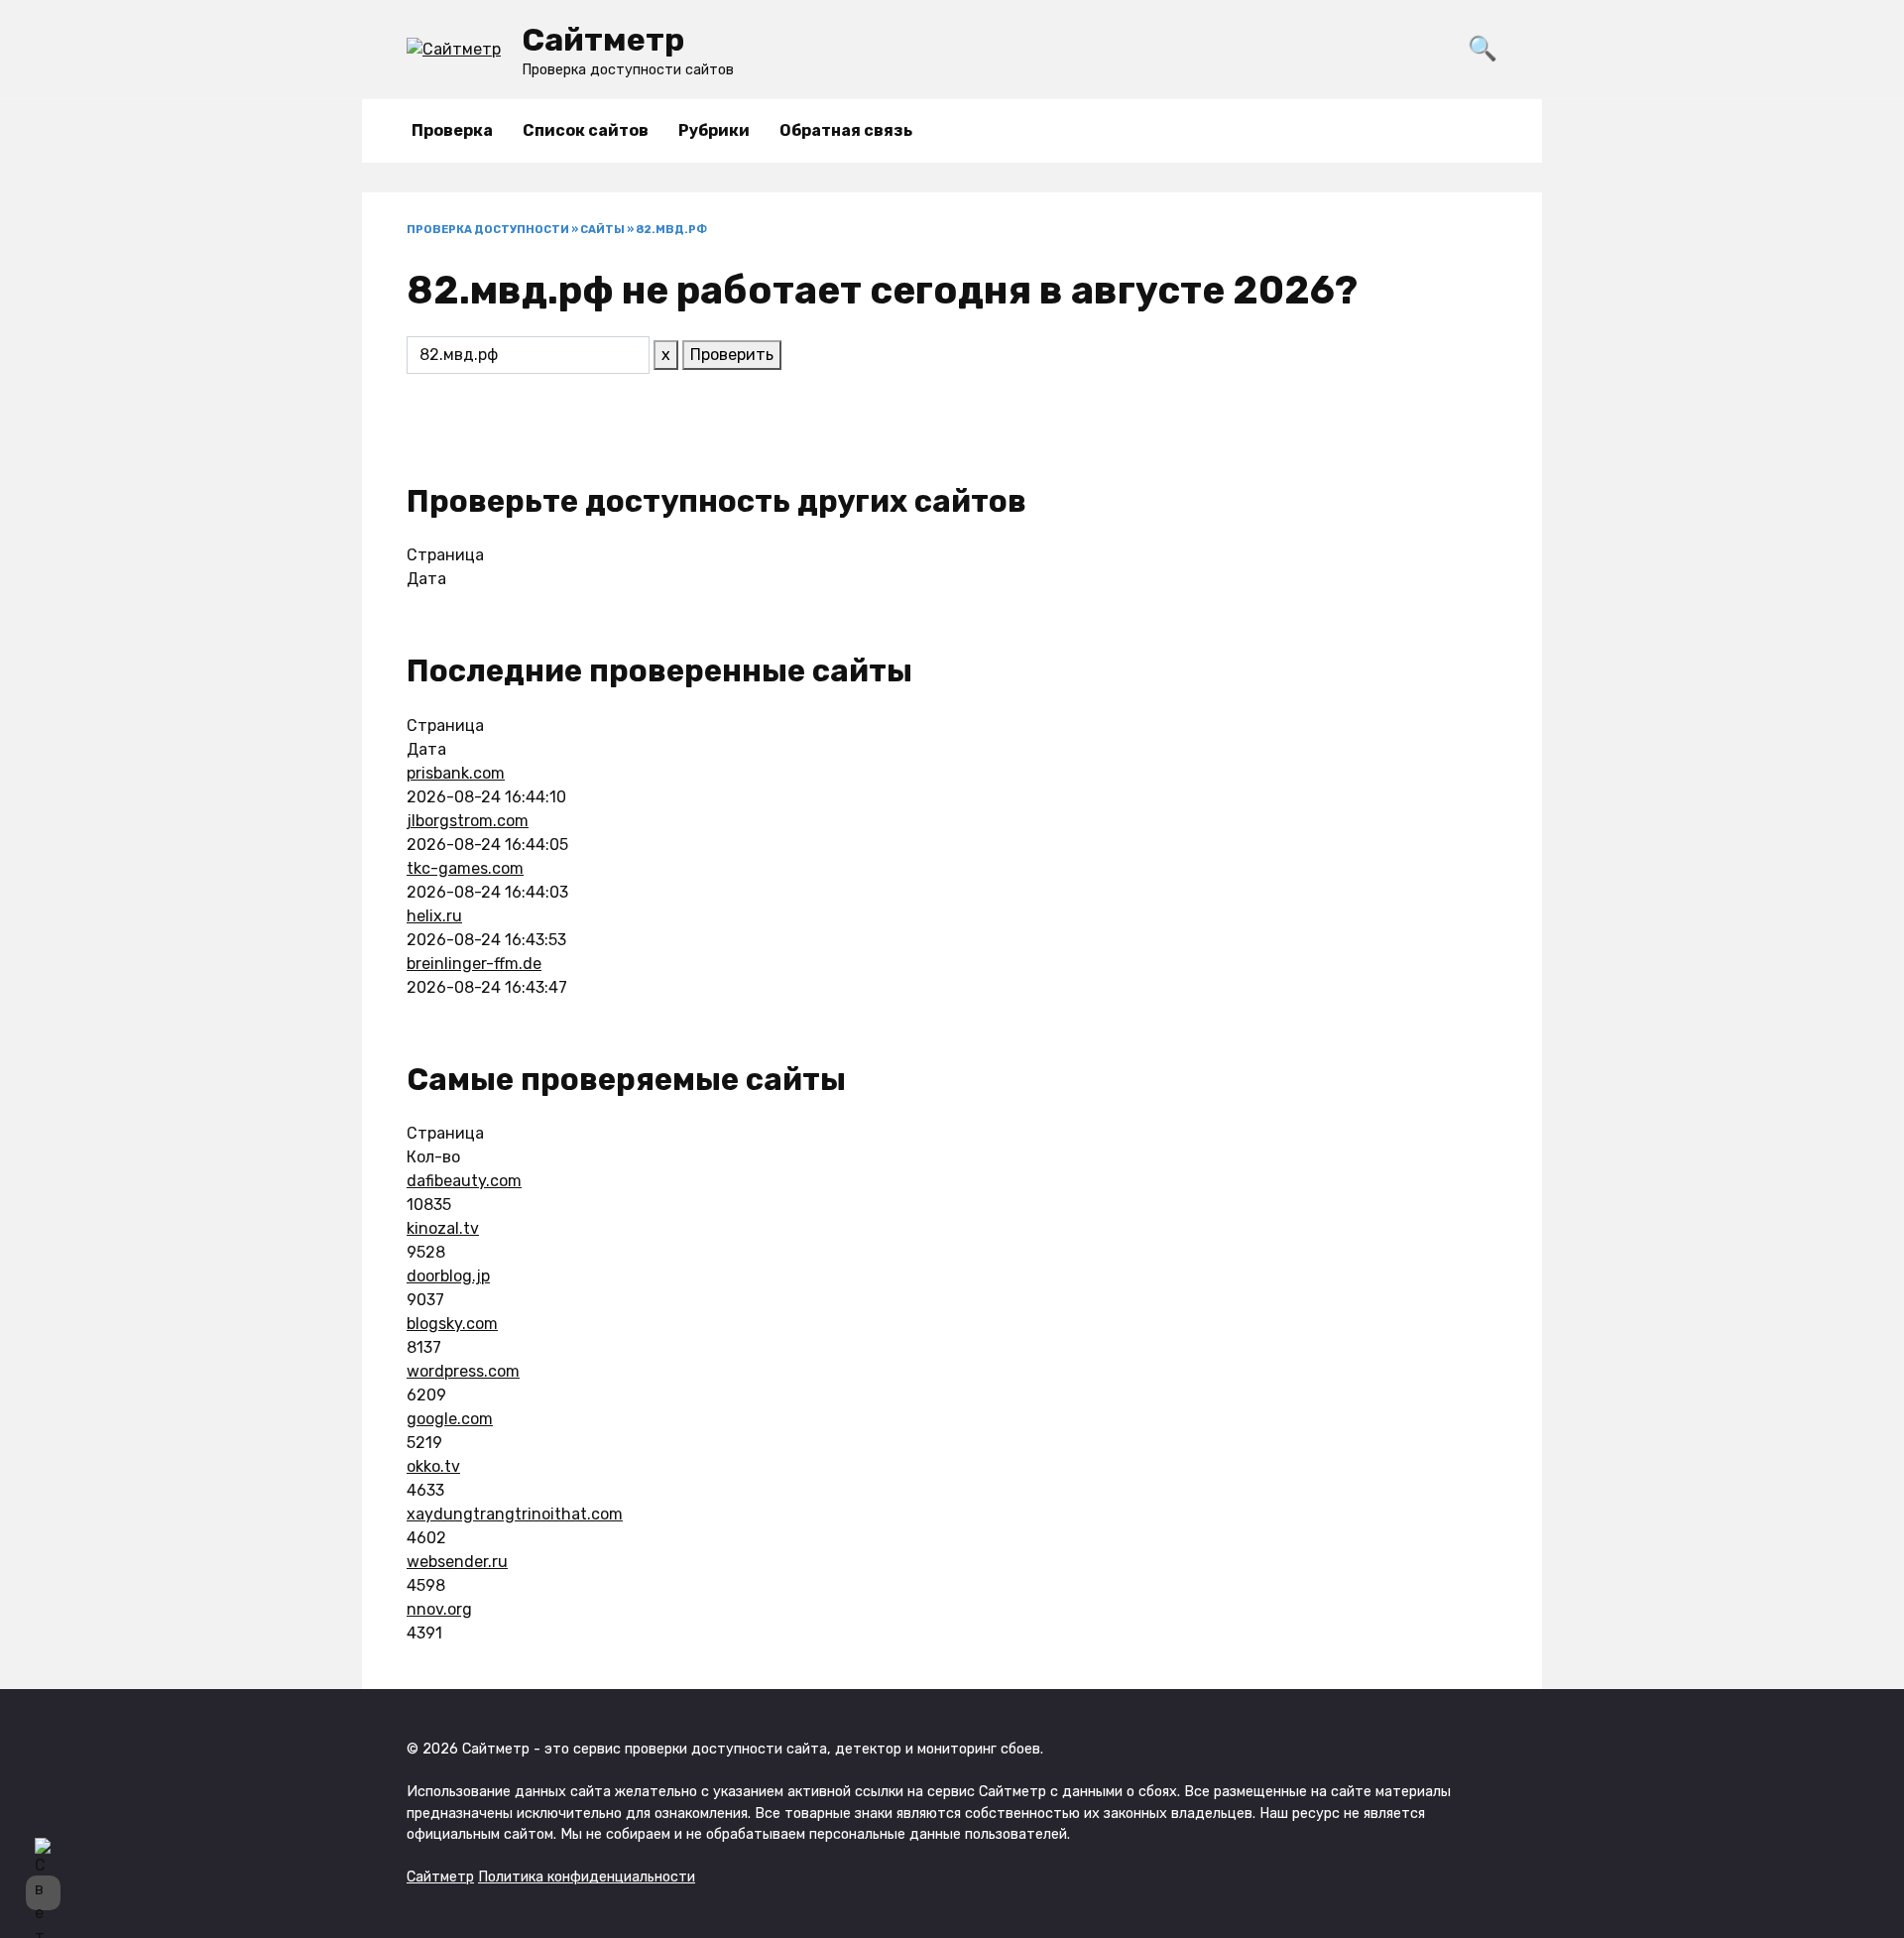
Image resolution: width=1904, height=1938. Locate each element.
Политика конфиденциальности (587, 1877)
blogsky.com (452, 1324)
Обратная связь (846, 130)
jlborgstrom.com (468, 821)
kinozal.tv (443, 1228)
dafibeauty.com (464, 1181)
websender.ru (457, 1562)
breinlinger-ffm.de (474, 964)
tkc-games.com (465, 868)
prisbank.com (456, 773)
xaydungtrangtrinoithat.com (515, 1514)
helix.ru (434, 916)
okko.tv (433, 1466)
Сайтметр (603, 40)
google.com (450, 1419)
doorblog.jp (448, 1276)
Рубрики (714, 130)
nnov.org (439, 1609)
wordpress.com (463, 1371)
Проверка (452, 130)
